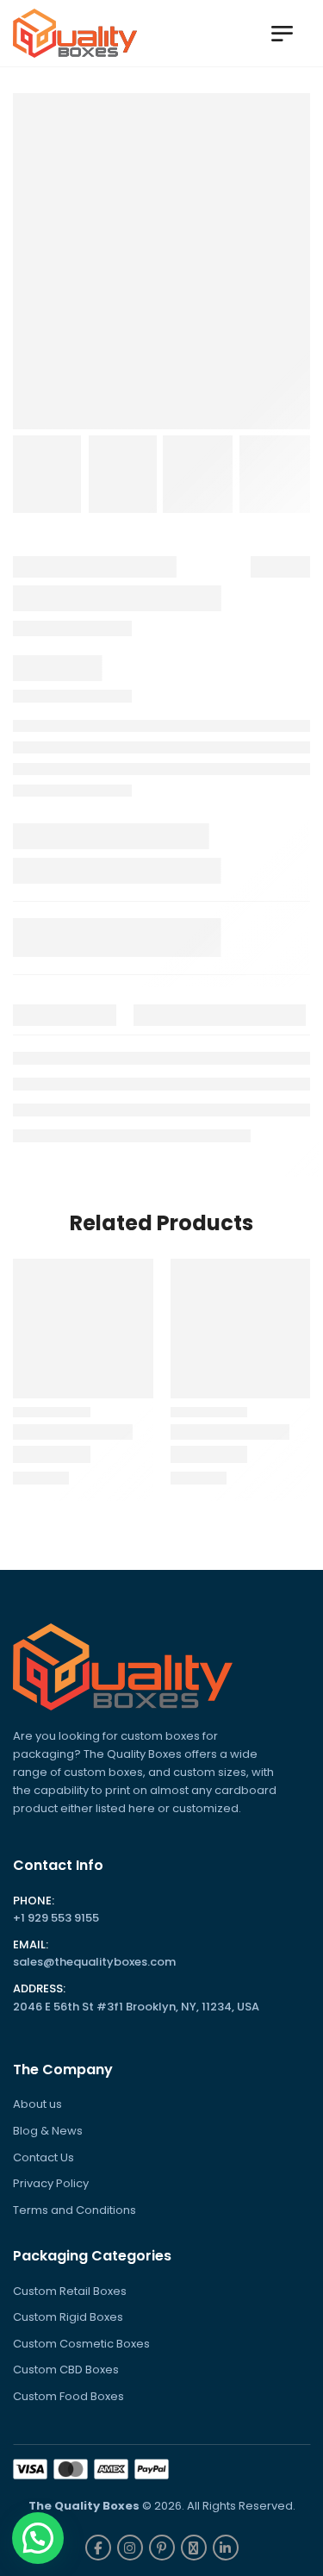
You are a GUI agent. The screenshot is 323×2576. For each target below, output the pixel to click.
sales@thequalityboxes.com (94, 1962)
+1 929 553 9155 (56, 1918)
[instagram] (130, 2548)
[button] (38, 2538)
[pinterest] (162, 2548)
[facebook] (98, 2548)
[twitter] (194, 2548)
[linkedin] (226, 2548)
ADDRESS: (39, 1989)
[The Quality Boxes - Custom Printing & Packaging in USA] (75, 33)
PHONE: (34, 1901)
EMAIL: (31, 1945)
